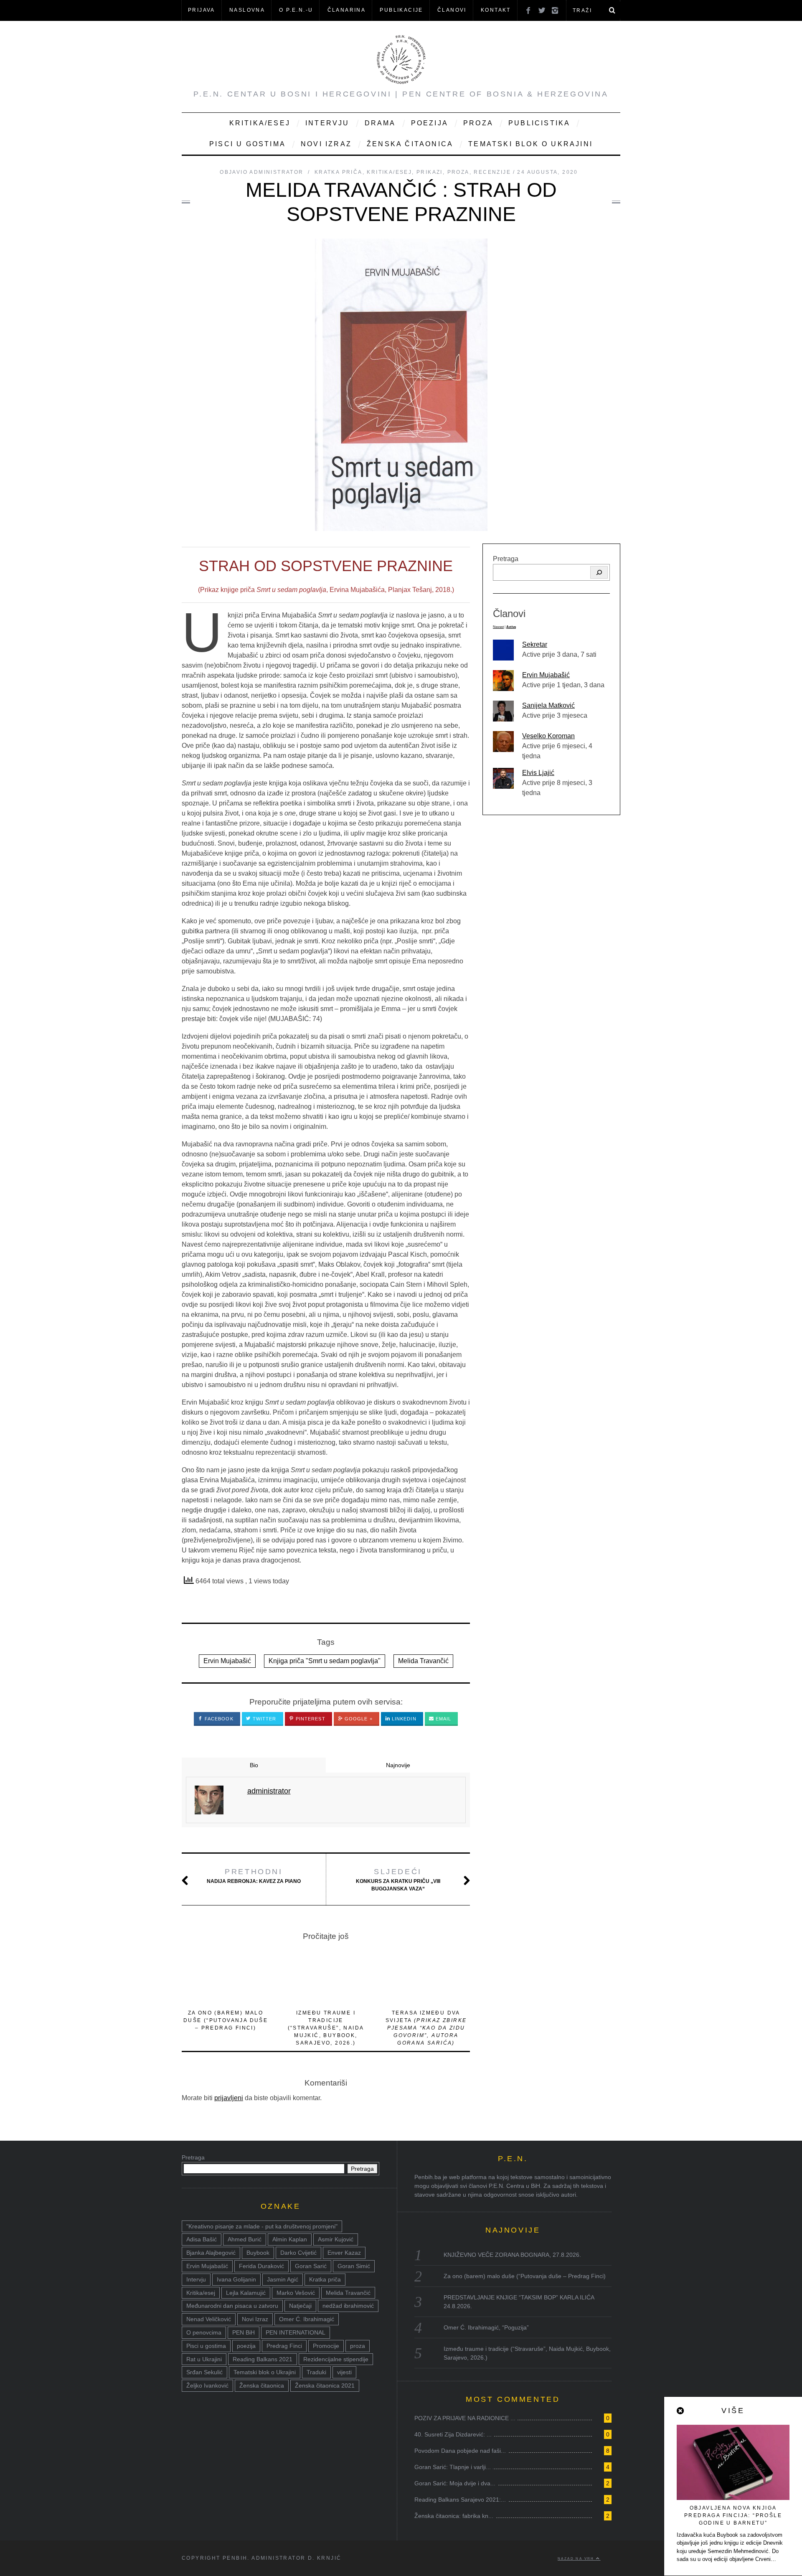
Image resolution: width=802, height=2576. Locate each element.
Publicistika (539, 123)
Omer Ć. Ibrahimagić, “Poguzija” (486, 2327)
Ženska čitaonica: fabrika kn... (454, 2516)
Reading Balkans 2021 (263, 2359)
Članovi (452, 10)
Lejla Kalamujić (246, 2293)
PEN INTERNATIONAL (296, 2332)
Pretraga (506, 559)
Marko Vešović (296, 2293)
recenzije (492, 172)
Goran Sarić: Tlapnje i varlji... (453, 2467)
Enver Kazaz (344, 2253)
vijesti (344, 2372)
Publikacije (401, 10)
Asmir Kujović (336, 2239)
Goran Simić (354, 2266)
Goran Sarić (311, 2266)
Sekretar (535, 644)
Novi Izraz (326, 144)
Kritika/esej (201, 2293)
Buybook (258, 2253)
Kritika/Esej (260, 123)
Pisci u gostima (247, 144)
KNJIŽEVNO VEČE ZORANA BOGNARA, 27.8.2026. (512, 2255)
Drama (380, 123)
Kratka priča (339, 172)
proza (358, 2346)
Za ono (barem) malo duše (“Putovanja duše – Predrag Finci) (226, 2020)
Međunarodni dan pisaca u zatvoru (232, 2306)
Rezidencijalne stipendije (336, 2359)
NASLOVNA (247, 10)
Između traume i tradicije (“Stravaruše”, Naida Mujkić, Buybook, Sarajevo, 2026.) (326, 2028)
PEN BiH (244, 2332)
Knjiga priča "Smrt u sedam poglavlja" (325, 1661)
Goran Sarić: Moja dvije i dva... (455, 2483)
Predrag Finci (284, 2346)
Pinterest (310, 1719)
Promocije (326, 2346)
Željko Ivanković (207, 2385)
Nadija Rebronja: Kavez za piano (254, 1876)
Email (443, 1719)
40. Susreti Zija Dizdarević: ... (453, 2434)
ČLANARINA (347, 10)
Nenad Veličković (209, 2319)
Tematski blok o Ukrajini (530, 144)
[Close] (681, 2411)
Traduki (316, 2372)
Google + (358, 1719)
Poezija (430, 123)
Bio (254, 1765)
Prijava (202, 10)
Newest (498, 627)
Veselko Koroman (548, 736)
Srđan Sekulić (204, 2372)
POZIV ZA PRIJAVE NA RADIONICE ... (465, 2418)
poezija (246, 2346)
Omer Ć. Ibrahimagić (307, 2319)
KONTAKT (496, 10)
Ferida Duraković (261, 2266)
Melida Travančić (423, 1661)
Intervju (327, 123)
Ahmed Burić (245, 2239)
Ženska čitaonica (410, 144)
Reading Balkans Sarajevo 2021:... (460, 2500)
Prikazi (430, 172)
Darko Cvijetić (298, 2253)
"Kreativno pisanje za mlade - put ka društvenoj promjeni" (262, 2226)
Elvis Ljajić (538, 773)
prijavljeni (229, 2098)
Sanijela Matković (548, 705)
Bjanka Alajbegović (211, 2253)
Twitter (264, 1719)
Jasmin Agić (283, 2279)
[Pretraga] (599, 572)
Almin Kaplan (290, 2239)
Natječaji (300, 2306)
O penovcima (204, 2332)
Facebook (218, 1719)
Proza (478, 123)
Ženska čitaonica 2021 (325, 2385)
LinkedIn (403, 1719)
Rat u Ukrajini (204, 2359)
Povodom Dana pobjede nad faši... (460, 2451)
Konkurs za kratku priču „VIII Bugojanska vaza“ (398, 1880)
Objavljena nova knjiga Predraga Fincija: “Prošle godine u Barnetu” (733, 2515)
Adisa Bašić (202, 2239)
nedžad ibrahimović (348, 2306)
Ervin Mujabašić (227, 1661)
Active (511, 627)
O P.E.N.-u (296, 10)
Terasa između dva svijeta (426, 2028)
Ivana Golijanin (236, 2279)
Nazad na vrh (577, 2558)
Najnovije (398, 1765)
